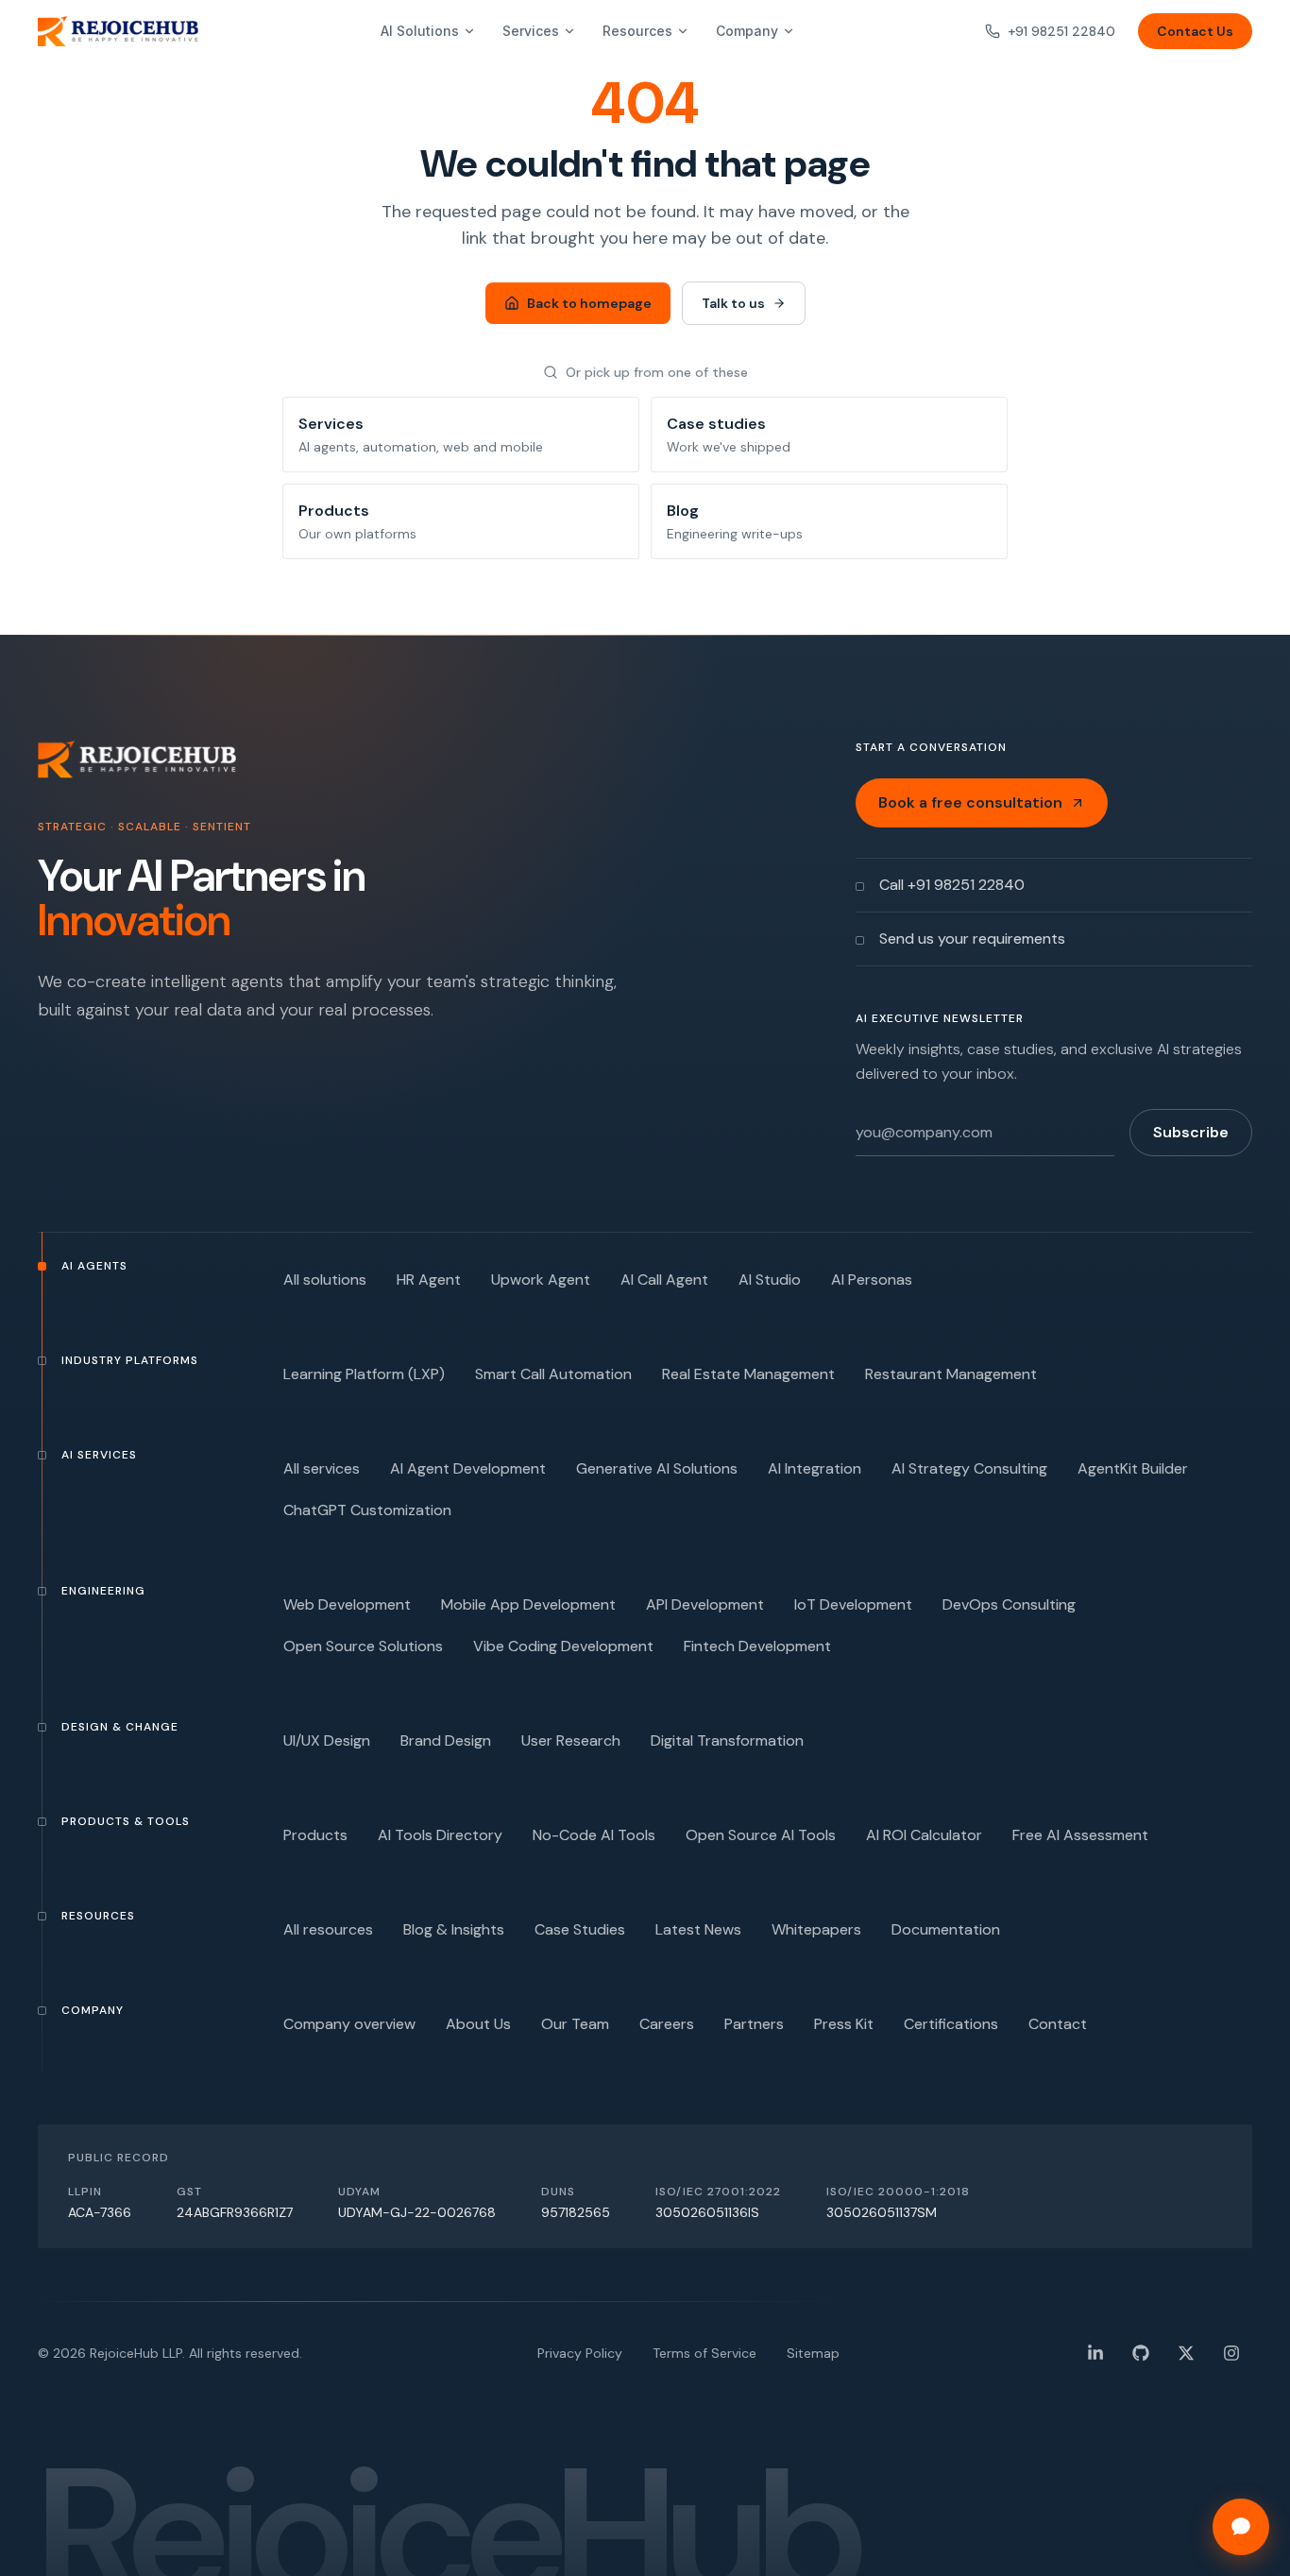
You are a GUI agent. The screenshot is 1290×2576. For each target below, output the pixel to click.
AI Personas (872, 1279)
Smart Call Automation (553, 1374)
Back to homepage (589, 303)
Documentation (946, 1929)
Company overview (349, 2024)
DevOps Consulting (1009, 1604)
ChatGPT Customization (367, 1510)
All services (322, 1468)
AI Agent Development (468, 1468)
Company (747, 31)
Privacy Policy (580, 2353)
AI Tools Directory (440, 1835)
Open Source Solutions (363, 1646)
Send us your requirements (972, 938)
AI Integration (815, 1468)
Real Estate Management (748, 1374)
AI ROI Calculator (924, 1835)
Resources (637, 31)
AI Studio (770, 1279)
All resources (328, 1929)
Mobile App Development (528, 1604)
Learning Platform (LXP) (364, 1374)
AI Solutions (420, 31)
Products (315, 1835)
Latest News (698, 1929)
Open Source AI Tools (761, 1835)
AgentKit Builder (1133, 1468)
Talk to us (733, 303)
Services (531, 31)
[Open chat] (1241, 2527)
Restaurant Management (951, 1374)
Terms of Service (704, 2353)
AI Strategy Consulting (969, 1468)
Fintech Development (757, 1646)
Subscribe (1191, 1132)
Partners (754, 2024)
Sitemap (813, 2353)
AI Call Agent (664, 1279)
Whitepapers (816, 1929)
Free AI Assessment (1080, 1835)
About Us (478, 2024)
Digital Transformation (727, 1740)
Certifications (951, 2024)
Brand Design (446, 1740)
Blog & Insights (454, 1929)
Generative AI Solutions (657, 1468)
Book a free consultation (970, 802)
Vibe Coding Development (563, 1646)
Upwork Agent (541, 1279)
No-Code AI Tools (594, 1835)
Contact (1058, 2024)
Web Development (347, 1604)
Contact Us (1195, 31)
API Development (705, 1604)
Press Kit (844, 2024)
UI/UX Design (327, 1740)
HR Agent (429, 1279)
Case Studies (580, 1929)
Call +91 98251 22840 (952, 885)
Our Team (575, 2024)
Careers (667, 2024)
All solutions (325, 1279)
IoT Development (853, 1604)
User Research (571, 1740)
